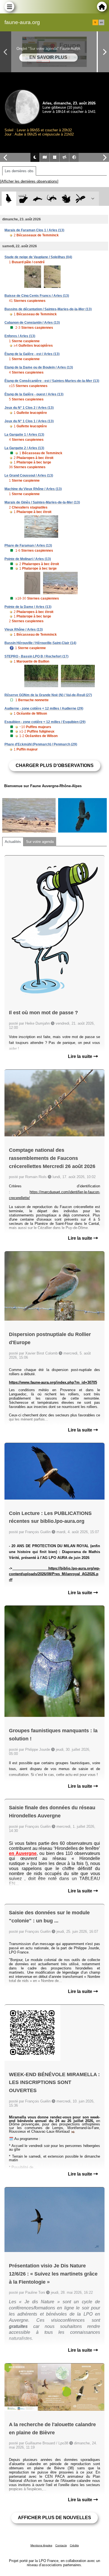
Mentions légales (41, 2545)
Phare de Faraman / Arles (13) (28, 545)
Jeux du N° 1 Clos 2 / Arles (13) (29, 408)
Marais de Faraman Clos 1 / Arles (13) (34, 230)
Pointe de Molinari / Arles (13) (28, 559)
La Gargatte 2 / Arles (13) (24, 448)
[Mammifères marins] (38, 199)
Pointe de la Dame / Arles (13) (28, 607)
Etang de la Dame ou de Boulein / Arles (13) (39, 367)
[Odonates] (80, 199)
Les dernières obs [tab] (19, 171)
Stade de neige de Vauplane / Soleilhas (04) (38, 257)
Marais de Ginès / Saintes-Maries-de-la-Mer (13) (42, 502)
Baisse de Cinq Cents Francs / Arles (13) (37, 296)
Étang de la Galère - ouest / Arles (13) (34, 394)
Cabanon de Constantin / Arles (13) (32, 323)
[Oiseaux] (9, 199)
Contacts (61, 2545)
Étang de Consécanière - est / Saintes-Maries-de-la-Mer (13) (52, 381)
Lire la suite (81, 1056)
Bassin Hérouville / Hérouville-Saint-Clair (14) (40, 643)
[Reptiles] (52, 199)
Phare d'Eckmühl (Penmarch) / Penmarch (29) (41, 744)
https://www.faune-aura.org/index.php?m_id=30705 (53, 1382)
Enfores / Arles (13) (20, 336)
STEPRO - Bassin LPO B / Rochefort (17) (36, 656)
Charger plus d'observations (55, 765)
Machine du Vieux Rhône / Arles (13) (33, 489)
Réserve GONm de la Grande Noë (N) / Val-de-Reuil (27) (48, 695)
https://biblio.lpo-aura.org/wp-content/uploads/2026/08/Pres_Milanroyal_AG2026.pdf (54, 1574)
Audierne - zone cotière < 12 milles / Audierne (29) (44, 708)
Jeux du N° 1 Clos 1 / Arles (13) (29, 421)
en (101, 22)
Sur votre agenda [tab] (40, 842)
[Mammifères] (23, 199)
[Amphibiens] (66, 199)
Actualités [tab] (13, 842)
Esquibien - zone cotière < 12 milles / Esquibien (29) (45, 722)
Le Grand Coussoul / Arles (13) (29, 475)
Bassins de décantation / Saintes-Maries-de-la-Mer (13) (48, 309)
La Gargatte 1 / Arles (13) (24, 435)
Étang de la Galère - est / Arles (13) (32, 354)
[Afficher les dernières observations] (29, 181)
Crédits (74, 2545)
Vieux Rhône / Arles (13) (24, 630)
